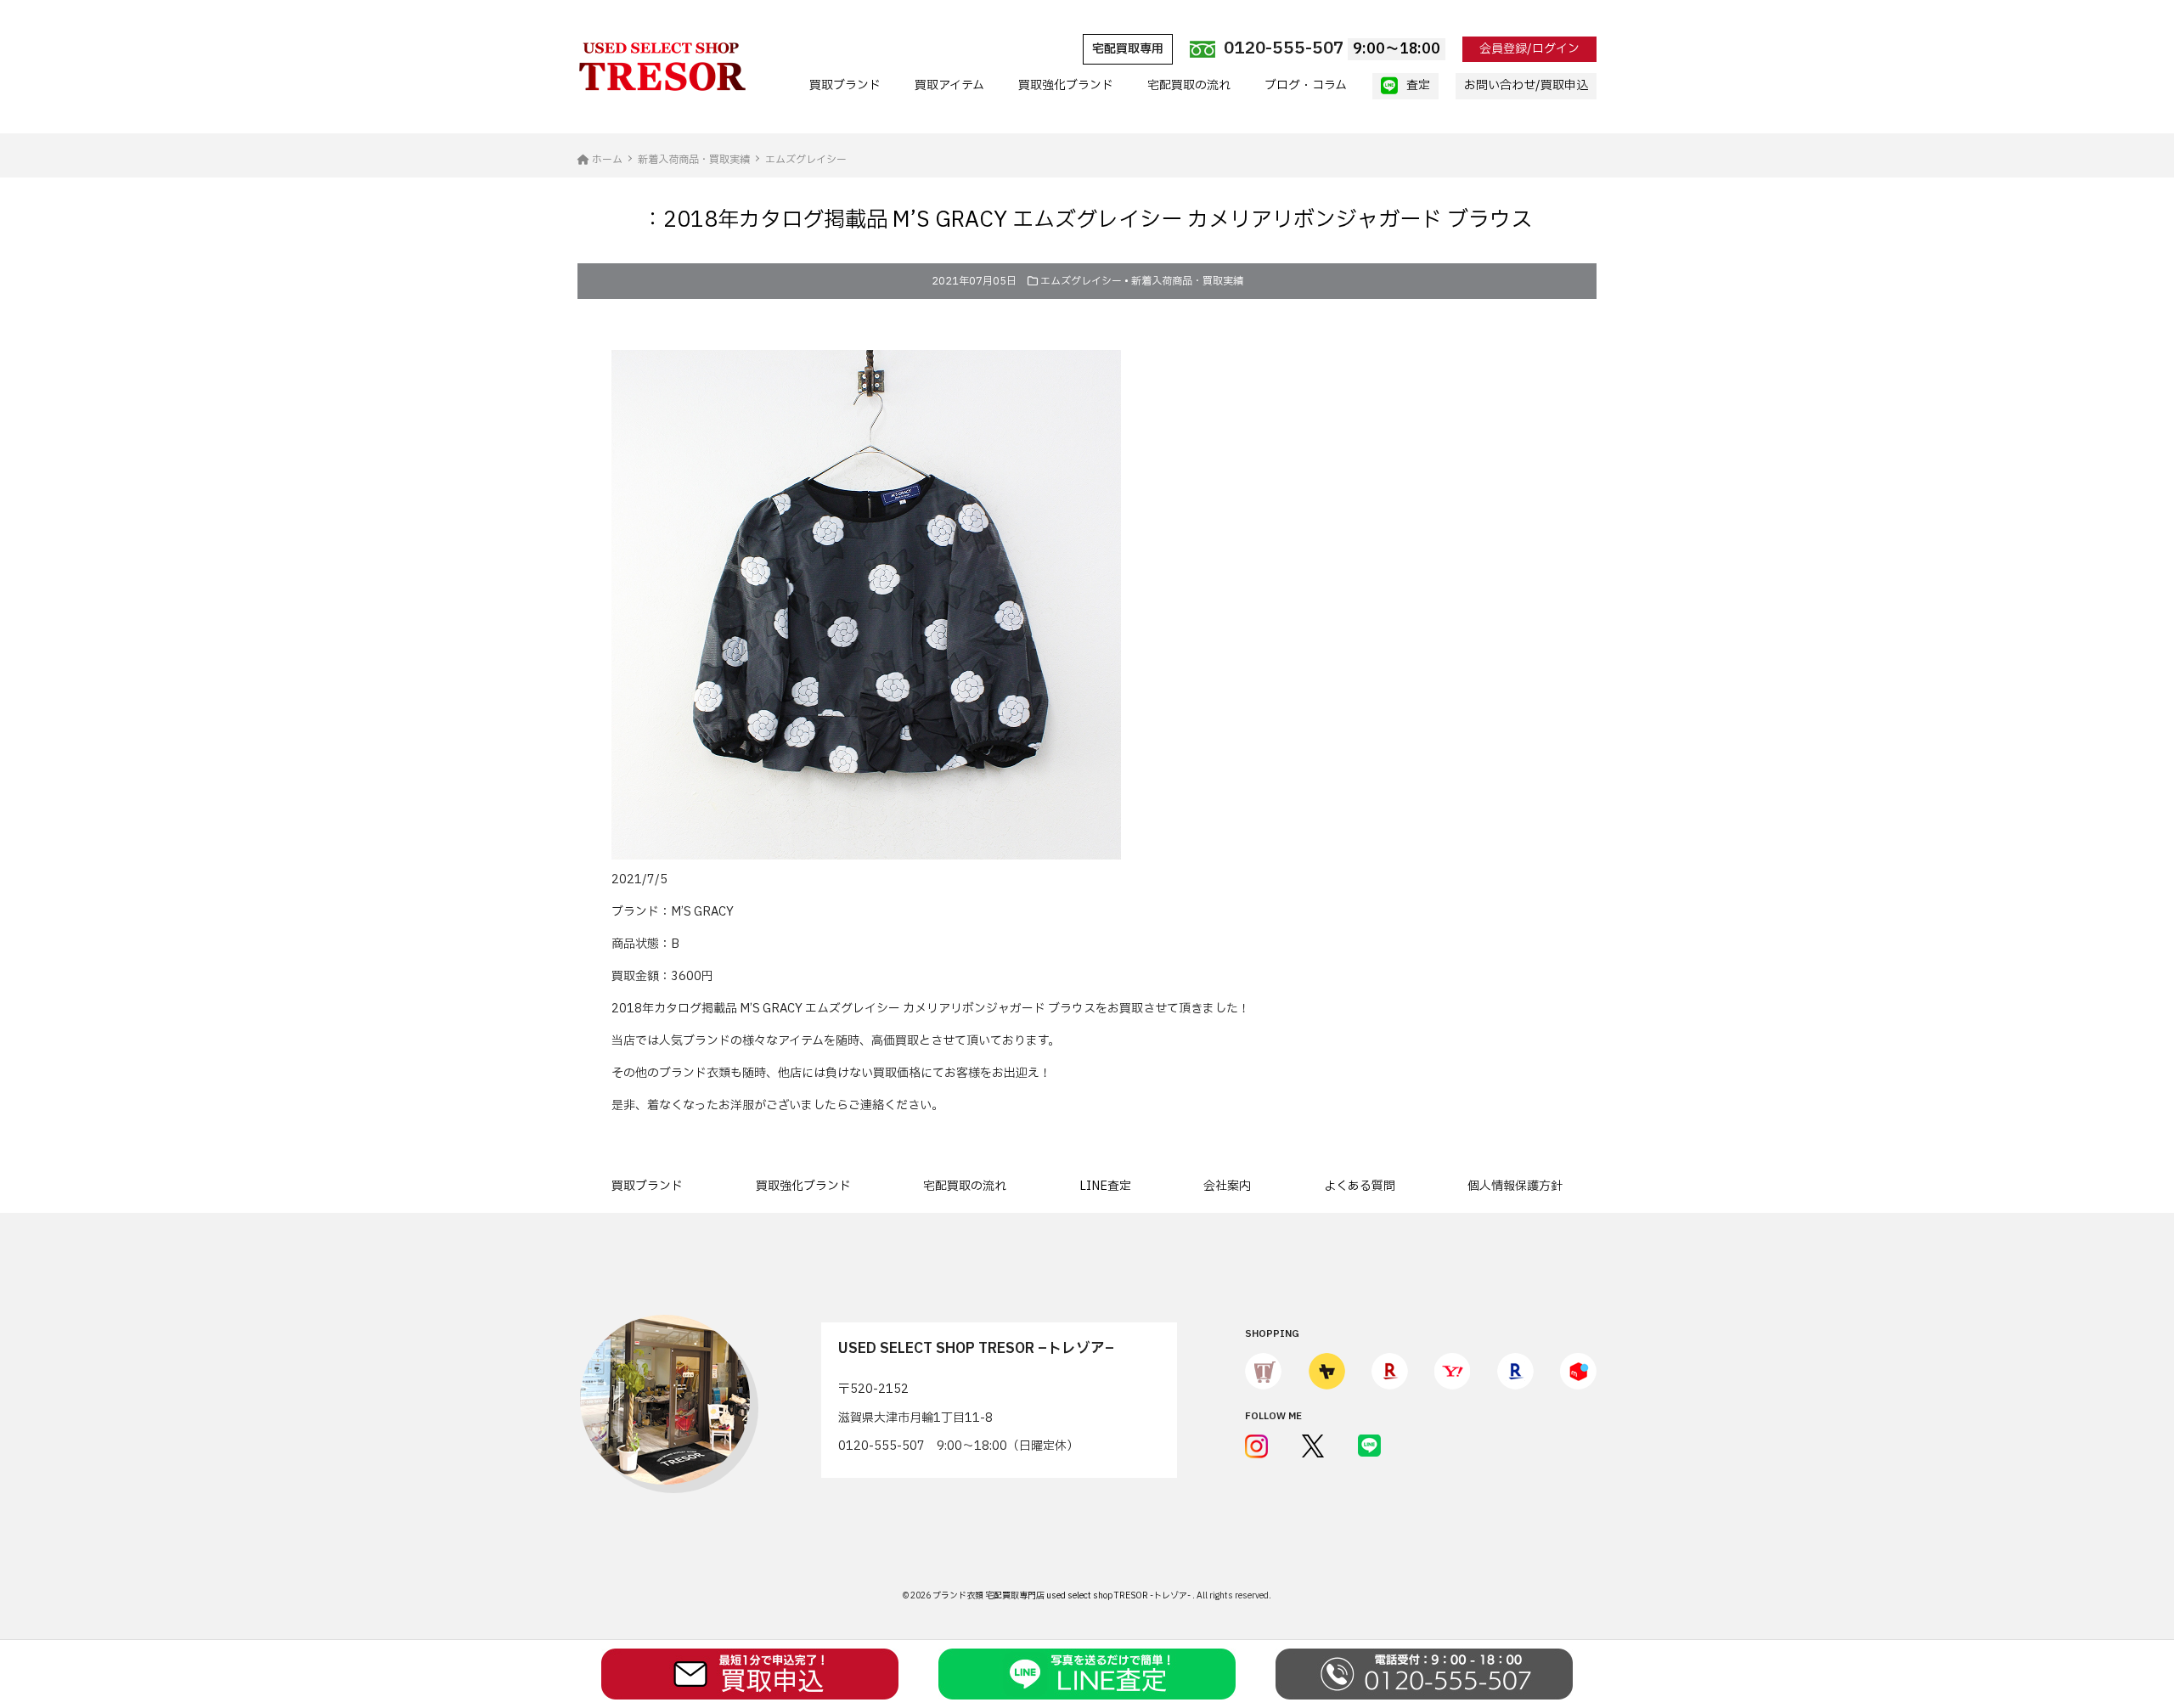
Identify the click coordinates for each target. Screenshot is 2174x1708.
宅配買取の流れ (1189, 85)
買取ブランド (845, 85)
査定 (1418, 85)
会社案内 (1227, 1186)
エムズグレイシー (1081, 281)
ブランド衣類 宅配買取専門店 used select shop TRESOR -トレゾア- (1062, 1595)
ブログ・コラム (1306, 85)
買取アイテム (949, 85)
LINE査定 (1105, 1186)
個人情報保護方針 (1515, 1186)
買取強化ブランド (1066, 85)
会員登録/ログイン (1529, 49)
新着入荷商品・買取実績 (1187, 281)
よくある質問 (1360, 1186)
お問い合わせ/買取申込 (1526, 85)
